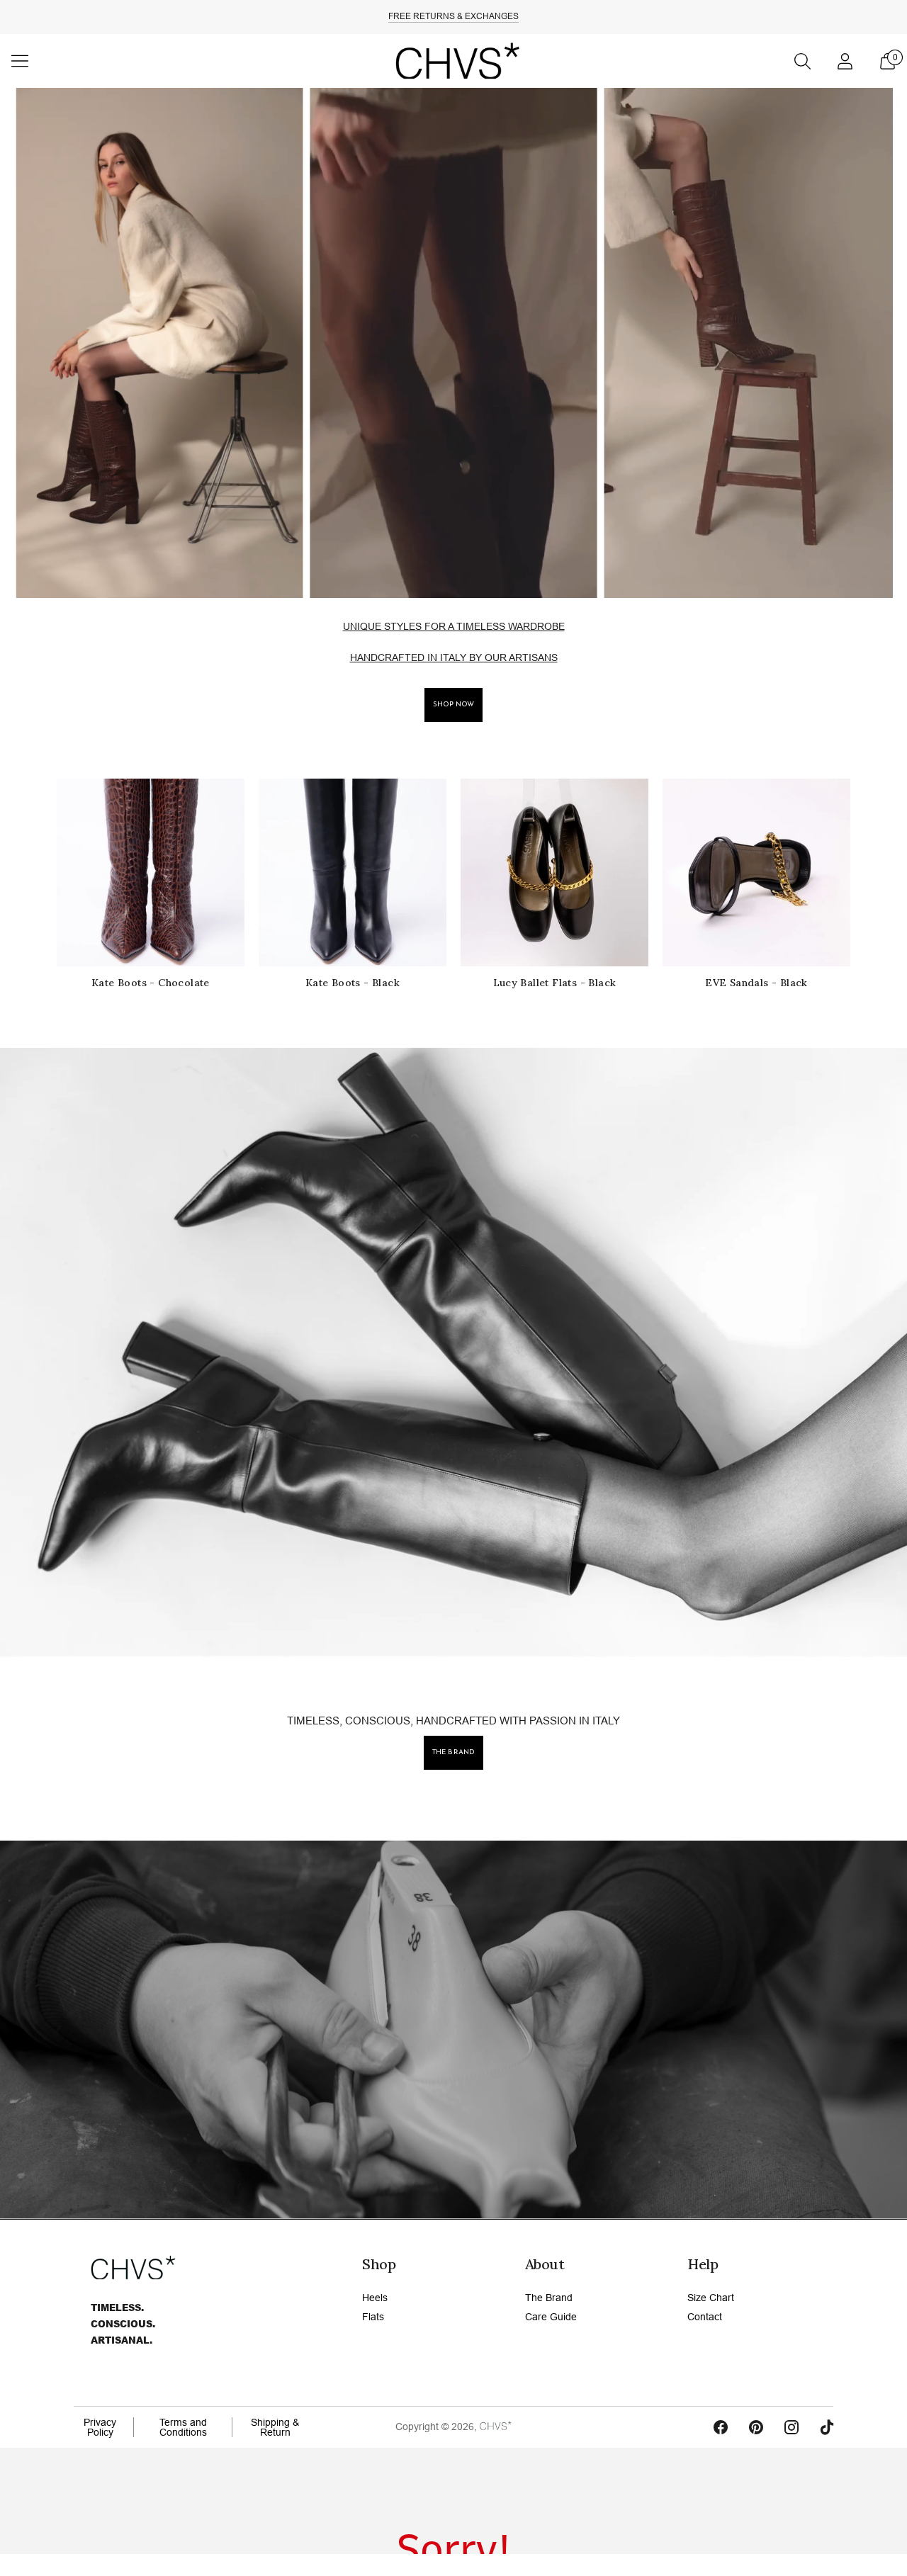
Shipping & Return (275, 2427)
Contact (705, 2317)
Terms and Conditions (183, 2427)
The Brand (549, 2298)
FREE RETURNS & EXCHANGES (453, 16)
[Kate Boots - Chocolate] (151, 872)
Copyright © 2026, (438, 2427)
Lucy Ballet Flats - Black (555, 983)
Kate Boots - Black (353, 983)
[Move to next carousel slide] (864, 873)
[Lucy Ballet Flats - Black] (554, 872)
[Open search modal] (802, 61)
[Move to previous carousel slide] (43, 873)
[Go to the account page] (845, 61)
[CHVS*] (453, 61)
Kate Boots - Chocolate (151, 983)
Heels (375, 2298)
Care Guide (551, 2317)
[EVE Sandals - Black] (756, 872)
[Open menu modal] (20, 61)
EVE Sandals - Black (756, 983)
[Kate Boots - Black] (353, 872)
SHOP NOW (454, 705)
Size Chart (711, 2298)
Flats (373, 2317)
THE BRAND (453, 1752)
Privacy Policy (100, 2427)
